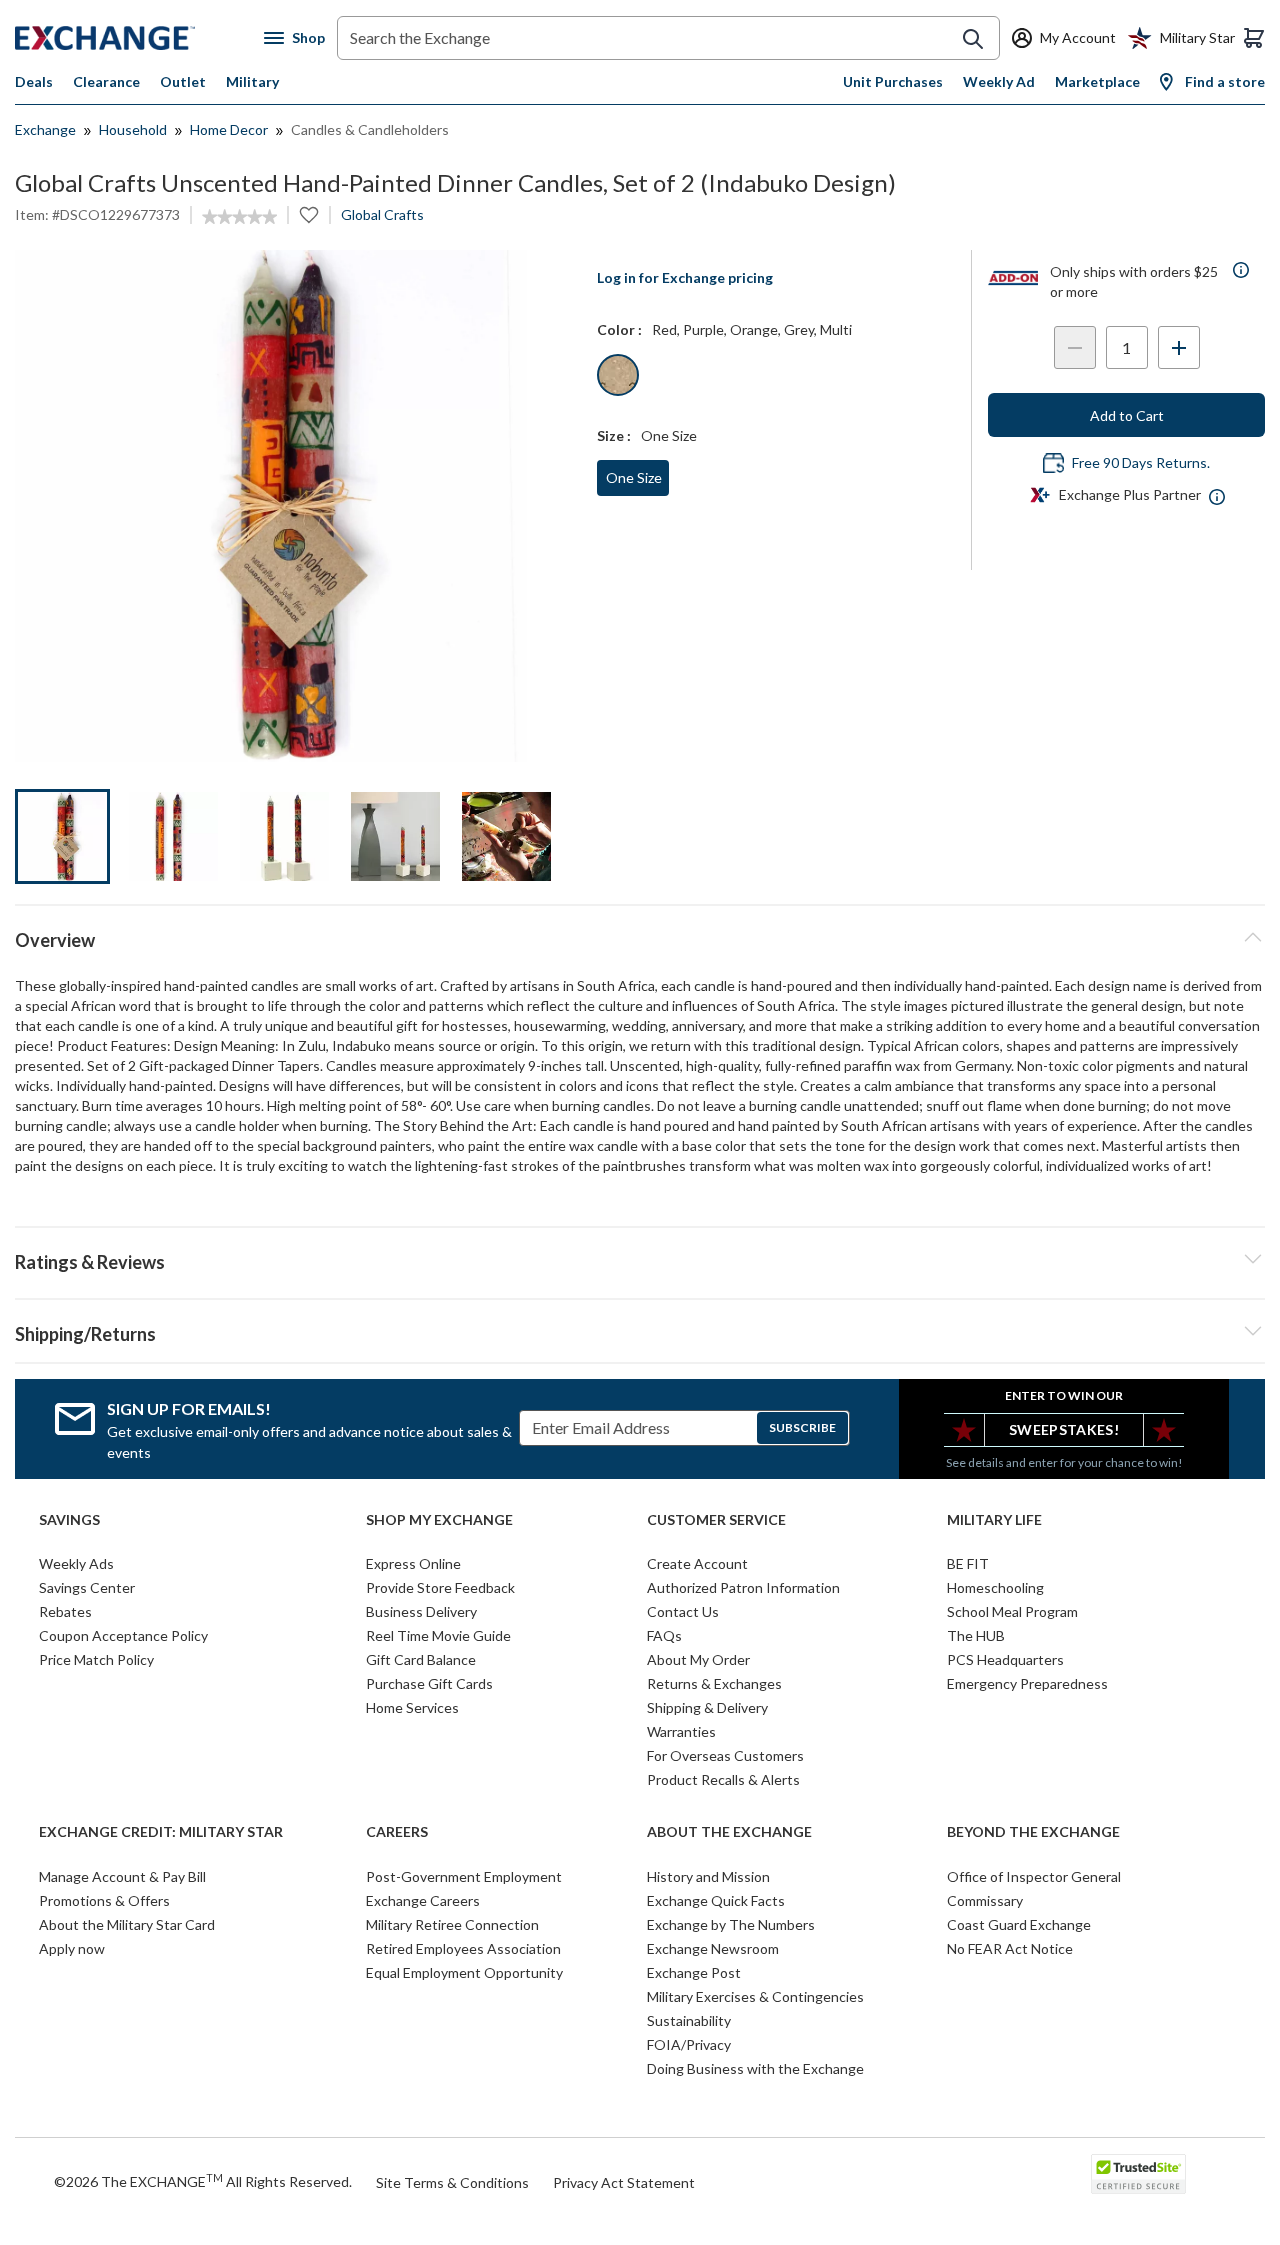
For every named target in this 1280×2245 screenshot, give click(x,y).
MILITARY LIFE (994, 1520)
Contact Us (683, 1611)
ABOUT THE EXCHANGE (729, 1832)
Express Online (413, 1563)
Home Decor (229, 129)
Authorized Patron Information (743, 1587)
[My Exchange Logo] (139, 38)
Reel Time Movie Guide (438, 1635)
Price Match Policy (96, 1659)
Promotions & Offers (104, 1900)
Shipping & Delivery (707, 1707)
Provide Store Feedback (440, 1587)
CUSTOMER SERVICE (716, 1520)
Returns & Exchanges (714, 1683)
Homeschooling (995, 1587)
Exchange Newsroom (713, 1948)
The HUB (976, 1635)
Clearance (106, 81)
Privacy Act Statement (624, 2182)
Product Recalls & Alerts (723, 1779)
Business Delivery (421, 1611)
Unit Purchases (893, 81)
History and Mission (708, 1876)
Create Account (697, 1563)
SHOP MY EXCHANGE (439, 1520)
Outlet (183, 81)
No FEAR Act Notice (1010, 1948)
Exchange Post (694, 1972)
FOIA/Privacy (689, 2044)
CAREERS (397, 1832)
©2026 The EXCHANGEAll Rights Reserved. (203, 2181)
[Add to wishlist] (309, 215)
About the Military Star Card (127, 1924)
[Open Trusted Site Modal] (1138, 2174)
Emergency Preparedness (1027, 1683)
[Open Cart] (1254, 38)
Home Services (412, 1707)
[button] (640, 1259)
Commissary (985, 1900)
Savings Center (87, 1587)
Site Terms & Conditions (452, 2182)
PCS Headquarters (1005, 1659)
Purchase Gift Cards (429, 1683)
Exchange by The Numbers (731, 1924)
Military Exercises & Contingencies (755, 1996)
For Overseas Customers (725, 1755)
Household (133, 129)
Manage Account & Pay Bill (122, 1876)
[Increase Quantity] (1179, 347)
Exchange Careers (423, 1900)
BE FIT (968, 1563)
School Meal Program (1012, 1611)
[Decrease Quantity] (1075, 347)
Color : (619, 329)
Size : (614, 435)
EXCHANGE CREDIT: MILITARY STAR (161, 1832)
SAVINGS (69, 1520)
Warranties (681, 1731)
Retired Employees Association (463, 1948)
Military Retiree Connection (452, 1924)
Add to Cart (1127, 415)
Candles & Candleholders (370, 129)
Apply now (72, 1948)
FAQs (664, 1635)
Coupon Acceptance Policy (123, 1635)
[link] (239, 217)
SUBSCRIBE (802, 1427)
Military (252, 81)
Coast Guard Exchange (1019, 1924)
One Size (634, 477)
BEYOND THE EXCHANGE (1033, 1832)
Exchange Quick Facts (716, 1900)
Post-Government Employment (464, 1876)
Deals (34, 81)
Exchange (45, 129)
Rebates (65, 1611)
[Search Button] (973, 39)
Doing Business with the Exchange (755, 2068)
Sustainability (689, 2020)
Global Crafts (382, 214)
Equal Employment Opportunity (464, 1972)
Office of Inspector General (1034, 1876)
